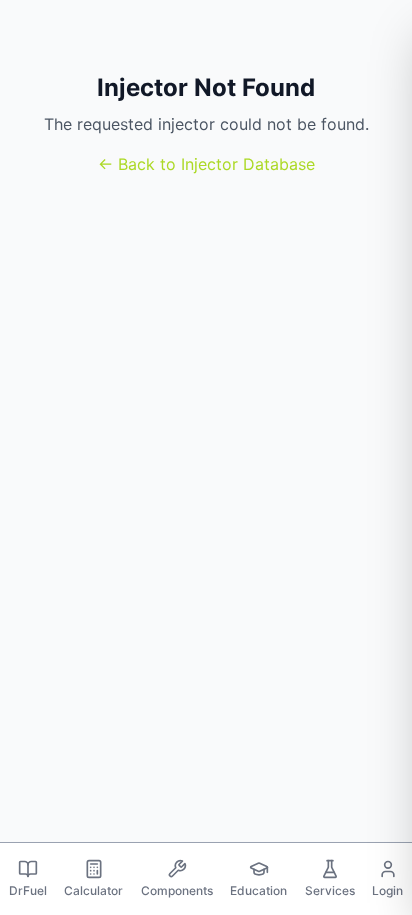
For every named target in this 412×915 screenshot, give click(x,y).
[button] (28, 879)
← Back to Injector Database (206, 164)
